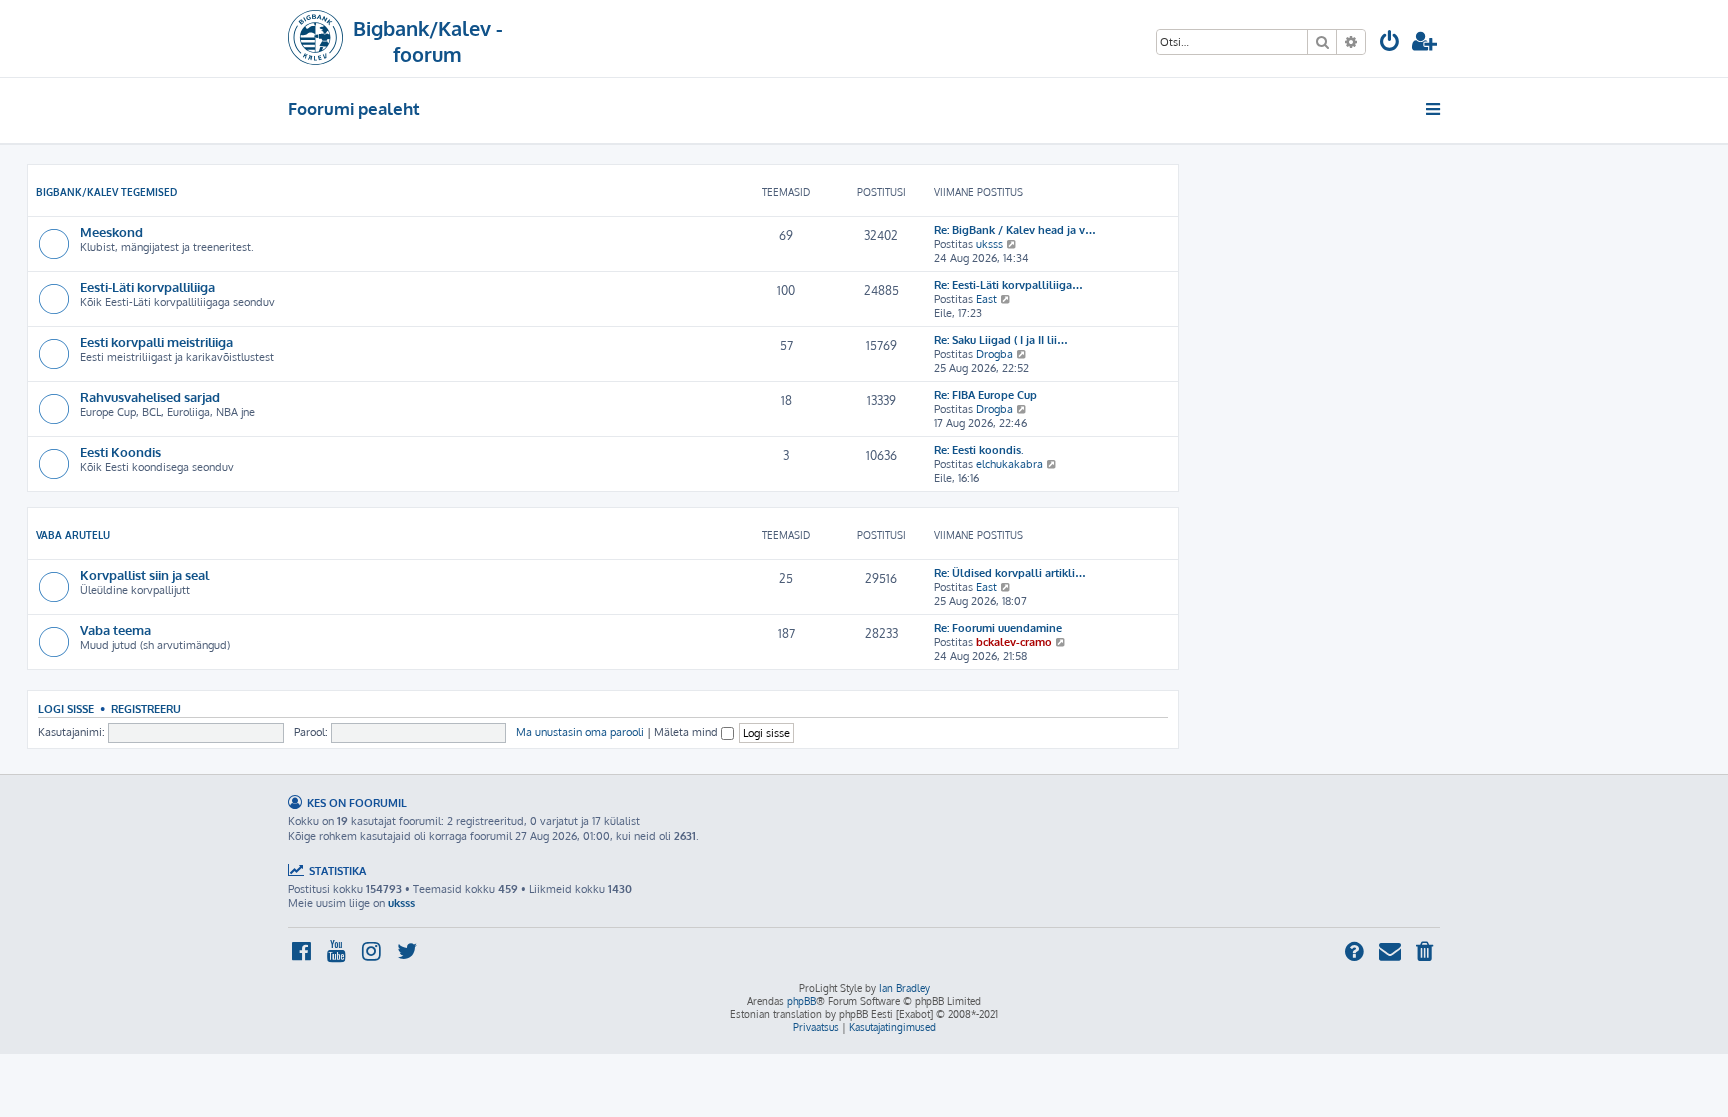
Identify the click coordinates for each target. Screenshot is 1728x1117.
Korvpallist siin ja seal (144, 574)
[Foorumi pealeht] (315, 38)
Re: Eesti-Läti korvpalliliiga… (1008, 285)
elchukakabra (1009, 464)
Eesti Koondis (120, 451)
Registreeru (146, 708)
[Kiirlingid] (1434, 109)
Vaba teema (115, 629)
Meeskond (111, 231)
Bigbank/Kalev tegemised (106, 192)
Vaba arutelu (73, 535)
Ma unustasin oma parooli (580, 732)
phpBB (801, 1001)
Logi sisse (66, 708)
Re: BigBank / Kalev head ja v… (1015, 230)
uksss (989, 244)
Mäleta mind (687, 732)
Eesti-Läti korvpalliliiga (147, 286)
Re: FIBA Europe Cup (985, 395)
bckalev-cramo (1014, 642)
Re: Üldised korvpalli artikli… (1010, 573)
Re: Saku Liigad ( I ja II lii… (1001, 340)
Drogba (994, 354)
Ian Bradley (904, 988)
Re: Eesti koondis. (979, 450)
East (986, 299)
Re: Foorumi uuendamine (998, 628)
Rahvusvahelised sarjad (150, 396)
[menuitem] (1390, 43)
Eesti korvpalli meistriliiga (156, 341)
